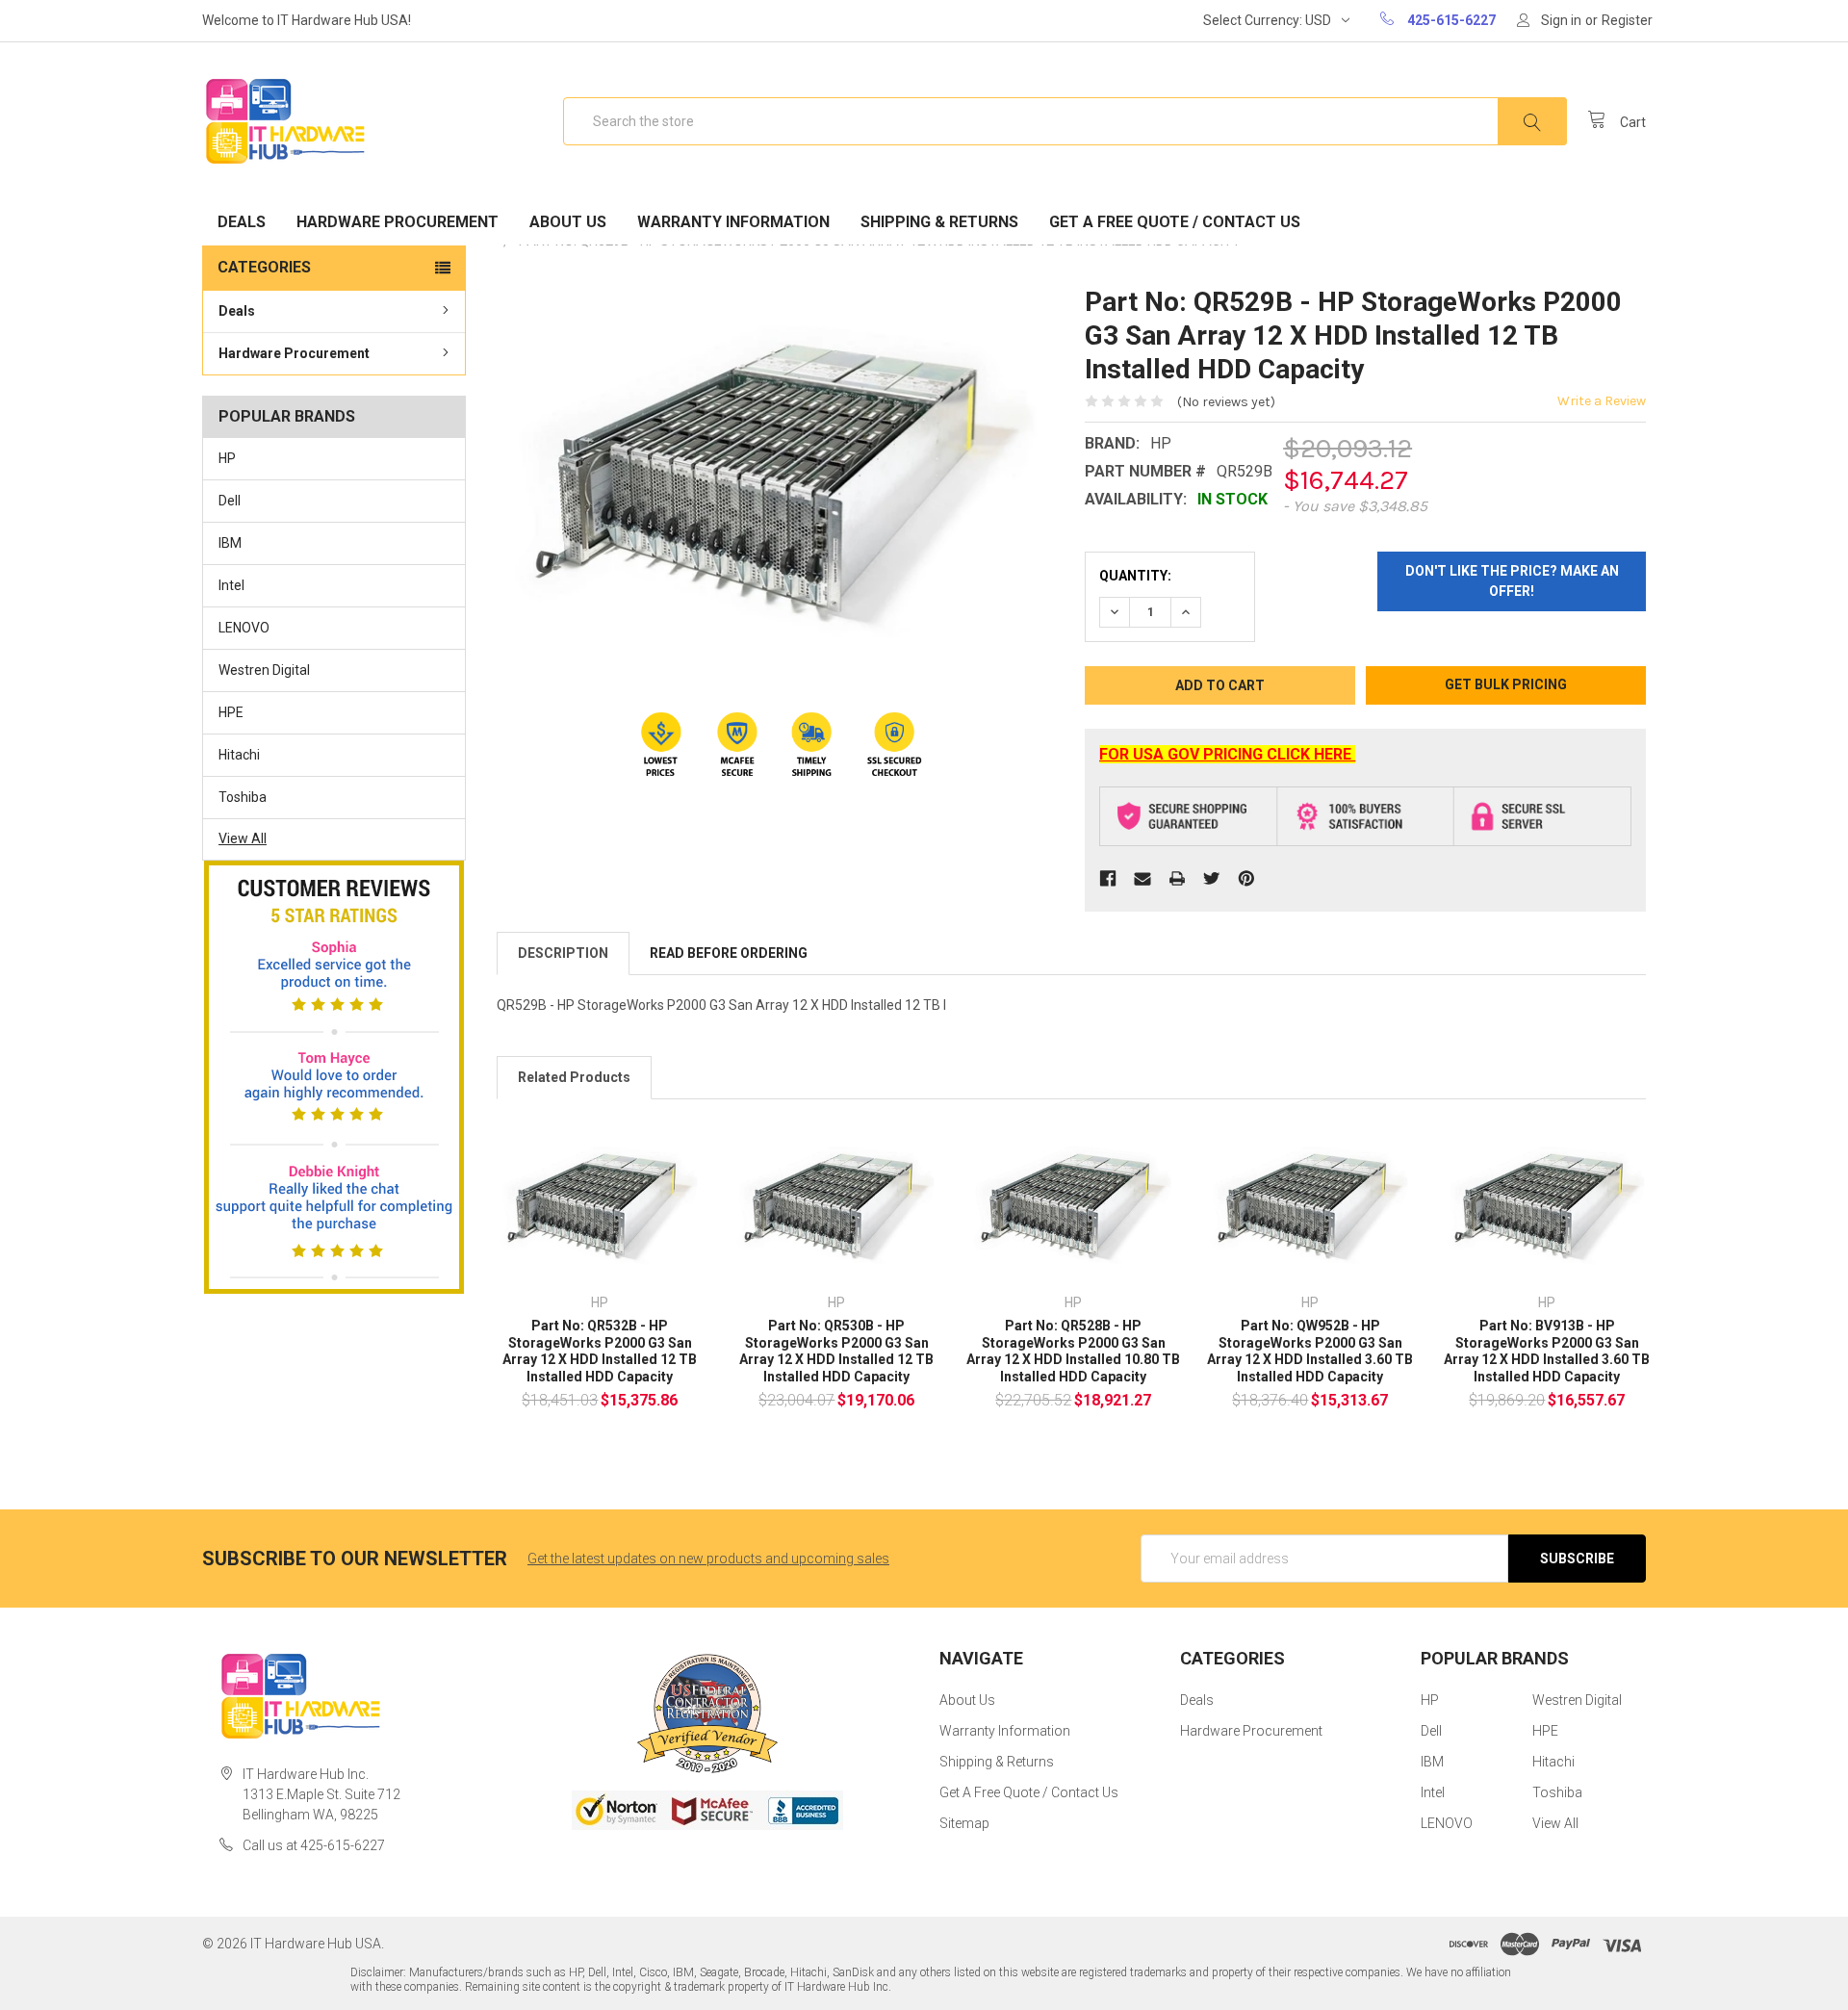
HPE (231, 712)
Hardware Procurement (398, 222)
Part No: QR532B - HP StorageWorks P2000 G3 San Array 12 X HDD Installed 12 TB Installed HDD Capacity (600, 1351)
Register (1627, 20)
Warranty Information (733, 222)
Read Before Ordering (729, 953)
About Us (568, 222)
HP (227, 458)
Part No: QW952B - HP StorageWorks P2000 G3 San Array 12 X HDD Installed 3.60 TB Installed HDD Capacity (1310, 1351)
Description (563, 953)
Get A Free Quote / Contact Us (1175, 222)
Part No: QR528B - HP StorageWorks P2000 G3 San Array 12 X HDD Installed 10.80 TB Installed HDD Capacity (1073, 1351)
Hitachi (239, 755)
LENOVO (244, 628)
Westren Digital (264, 670)
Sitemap (964, 1823)
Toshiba (243, 797)
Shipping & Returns (939, 222)
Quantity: (1135, 576)
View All (243, 838)
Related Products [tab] (574, 1077)
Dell (230, 501)
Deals (242, 222)
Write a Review (1602, 401)
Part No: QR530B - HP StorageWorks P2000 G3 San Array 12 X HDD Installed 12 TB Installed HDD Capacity (836, 1351)
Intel (231, 585)
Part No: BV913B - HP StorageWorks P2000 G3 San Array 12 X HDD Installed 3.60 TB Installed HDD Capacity (1547, 1351)
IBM (230, 543)
